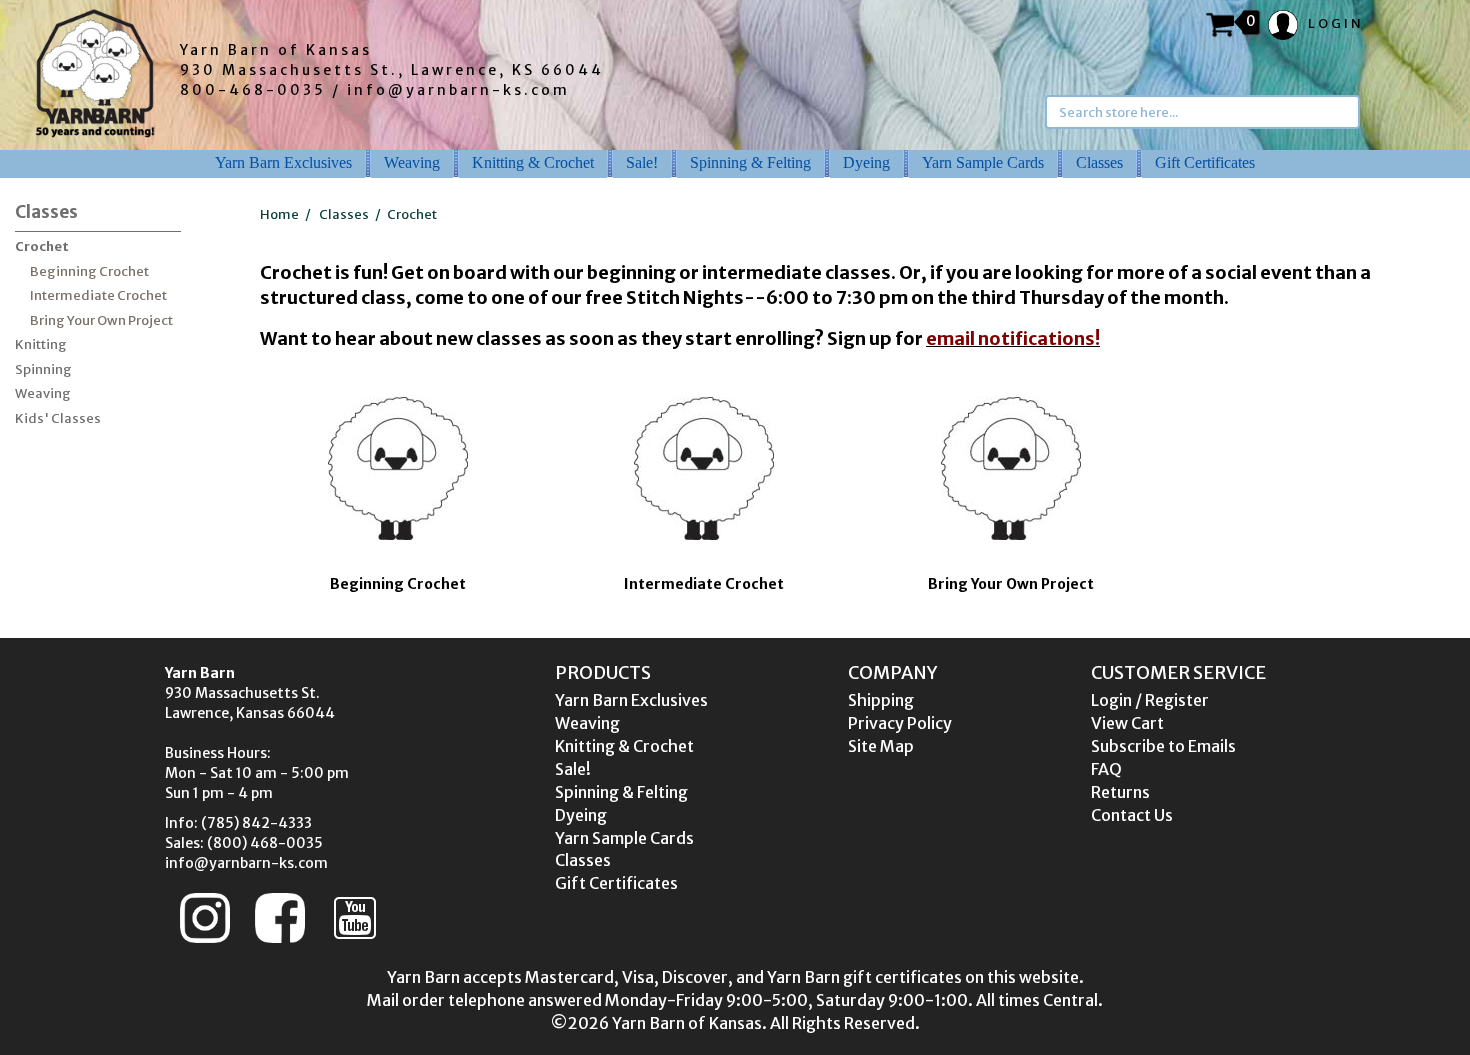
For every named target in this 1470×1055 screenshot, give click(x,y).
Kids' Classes (58, 418)
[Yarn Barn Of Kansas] (95, 73)
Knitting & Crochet (533, 162)
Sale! (642, 162)
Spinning (43, 369)
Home (279, 214)
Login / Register (1150, 700)
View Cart (1127, 723)
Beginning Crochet (89, 271)
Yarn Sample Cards (983, 162)
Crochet (42, 246)
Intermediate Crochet (98, 295)
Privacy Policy (900, 723)
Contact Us (1132, 815)
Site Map (881, 746)
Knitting (41, 344)
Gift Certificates (1205, 162)
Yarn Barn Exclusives (283, 162)
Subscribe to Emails (1163, 746)
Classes (1099, 162)
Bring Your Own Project (101, 320)
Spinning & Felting (750, 162)
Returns (1120, 792)
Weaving (412, 162)
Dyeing (866, 162)
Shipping (881, 700)
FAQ (1106, 769)
